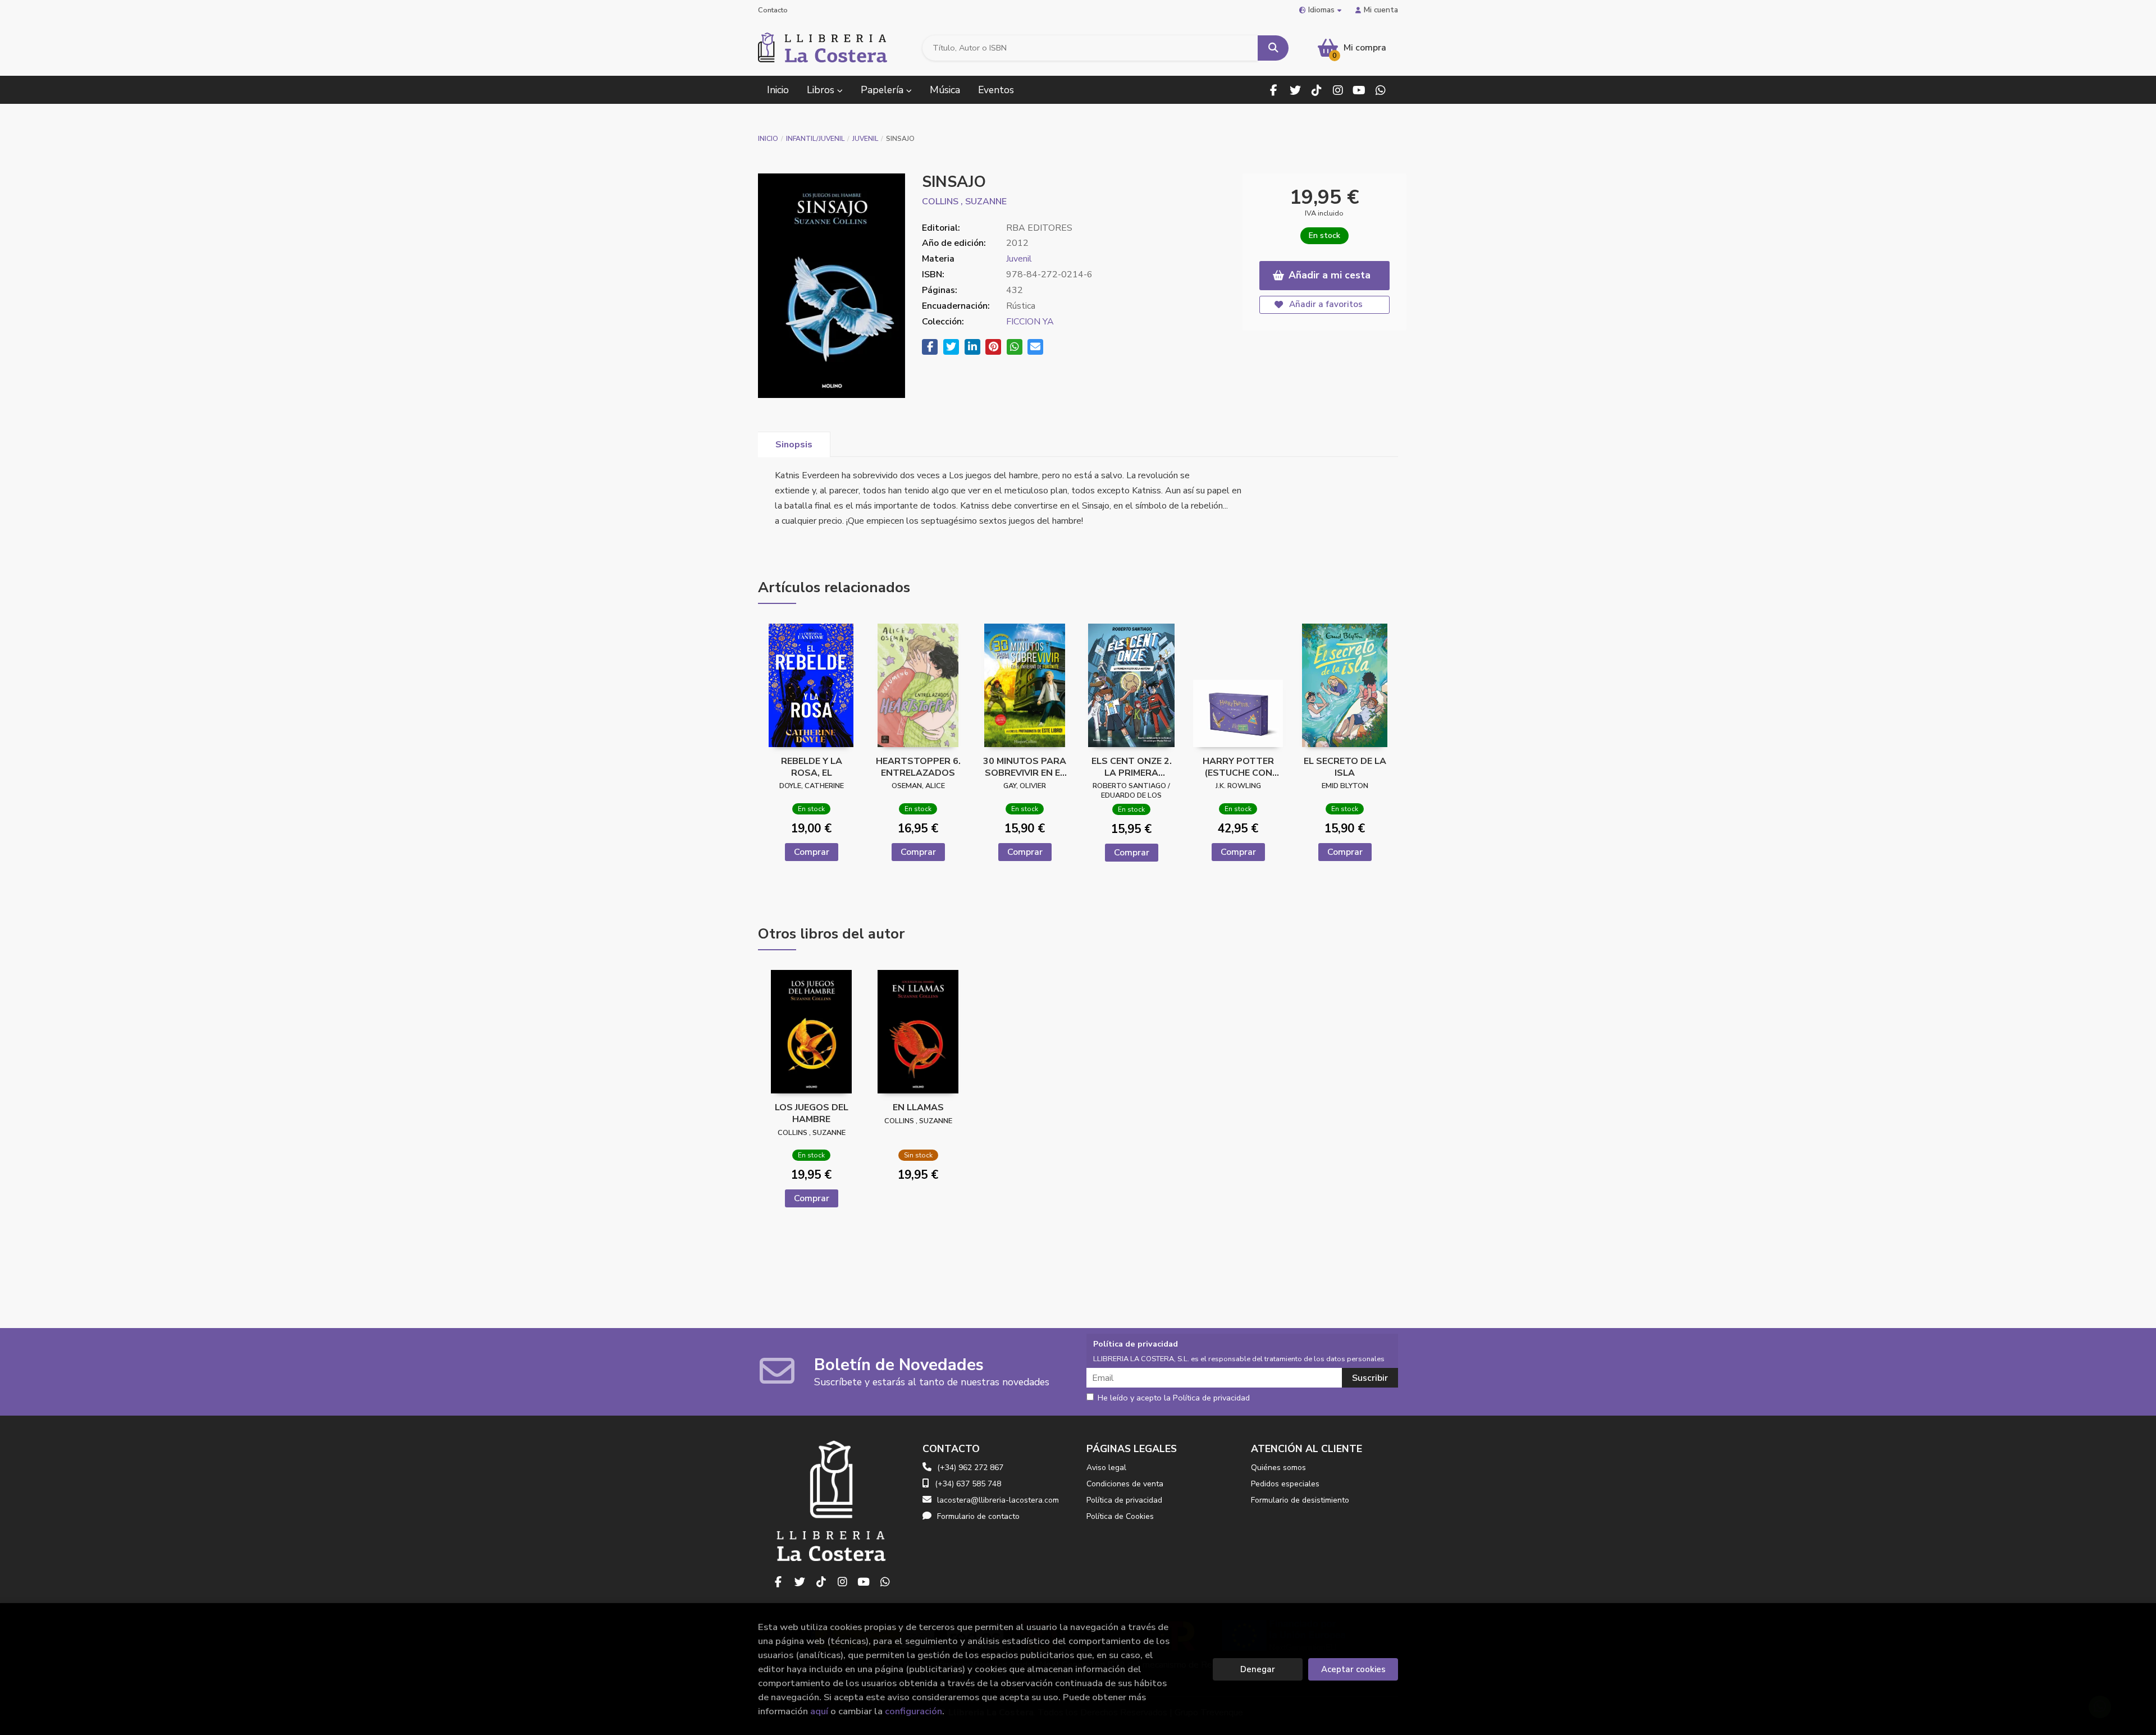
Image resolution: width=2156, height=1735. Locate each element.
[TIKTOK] (1316, 90)
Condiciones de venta (1125, 1484)
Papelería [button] (883, 90)
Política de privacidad (1124, 1500)
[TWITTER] (1295, 90)
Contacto (773, 10)
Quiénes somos (1278, 1468)
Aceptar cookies (1353, 1669)
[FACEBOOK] (1274, 90)
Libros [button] (822, 90)
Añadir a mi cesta (1330, 275)
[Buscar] (1273, 48)
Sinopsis (794, 445)
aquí (819, 1711)
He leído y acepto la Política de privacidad (1174, 1398)
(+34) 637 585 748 (968, 1484)
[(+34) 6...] (1380, 90)
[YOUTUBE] (1359, 90)
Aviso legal (1106, 1468)
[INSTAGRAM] (1338, 90)
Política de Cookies (1120, 1516)
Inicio (768, 139)
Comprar (812, 852)
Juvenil (865, 139)
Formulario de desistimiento (1300, 1500)
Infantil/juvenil (815, 139)
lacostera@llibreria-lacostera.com (998, 1500)
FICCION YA (1030, 322)
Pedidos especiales (1285, 1484)
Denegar (1258, 1669)
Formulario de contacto (978, 1516)
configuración (913, 1711)
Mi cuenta (1381, 10)
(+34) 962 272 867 (970, 1468)
